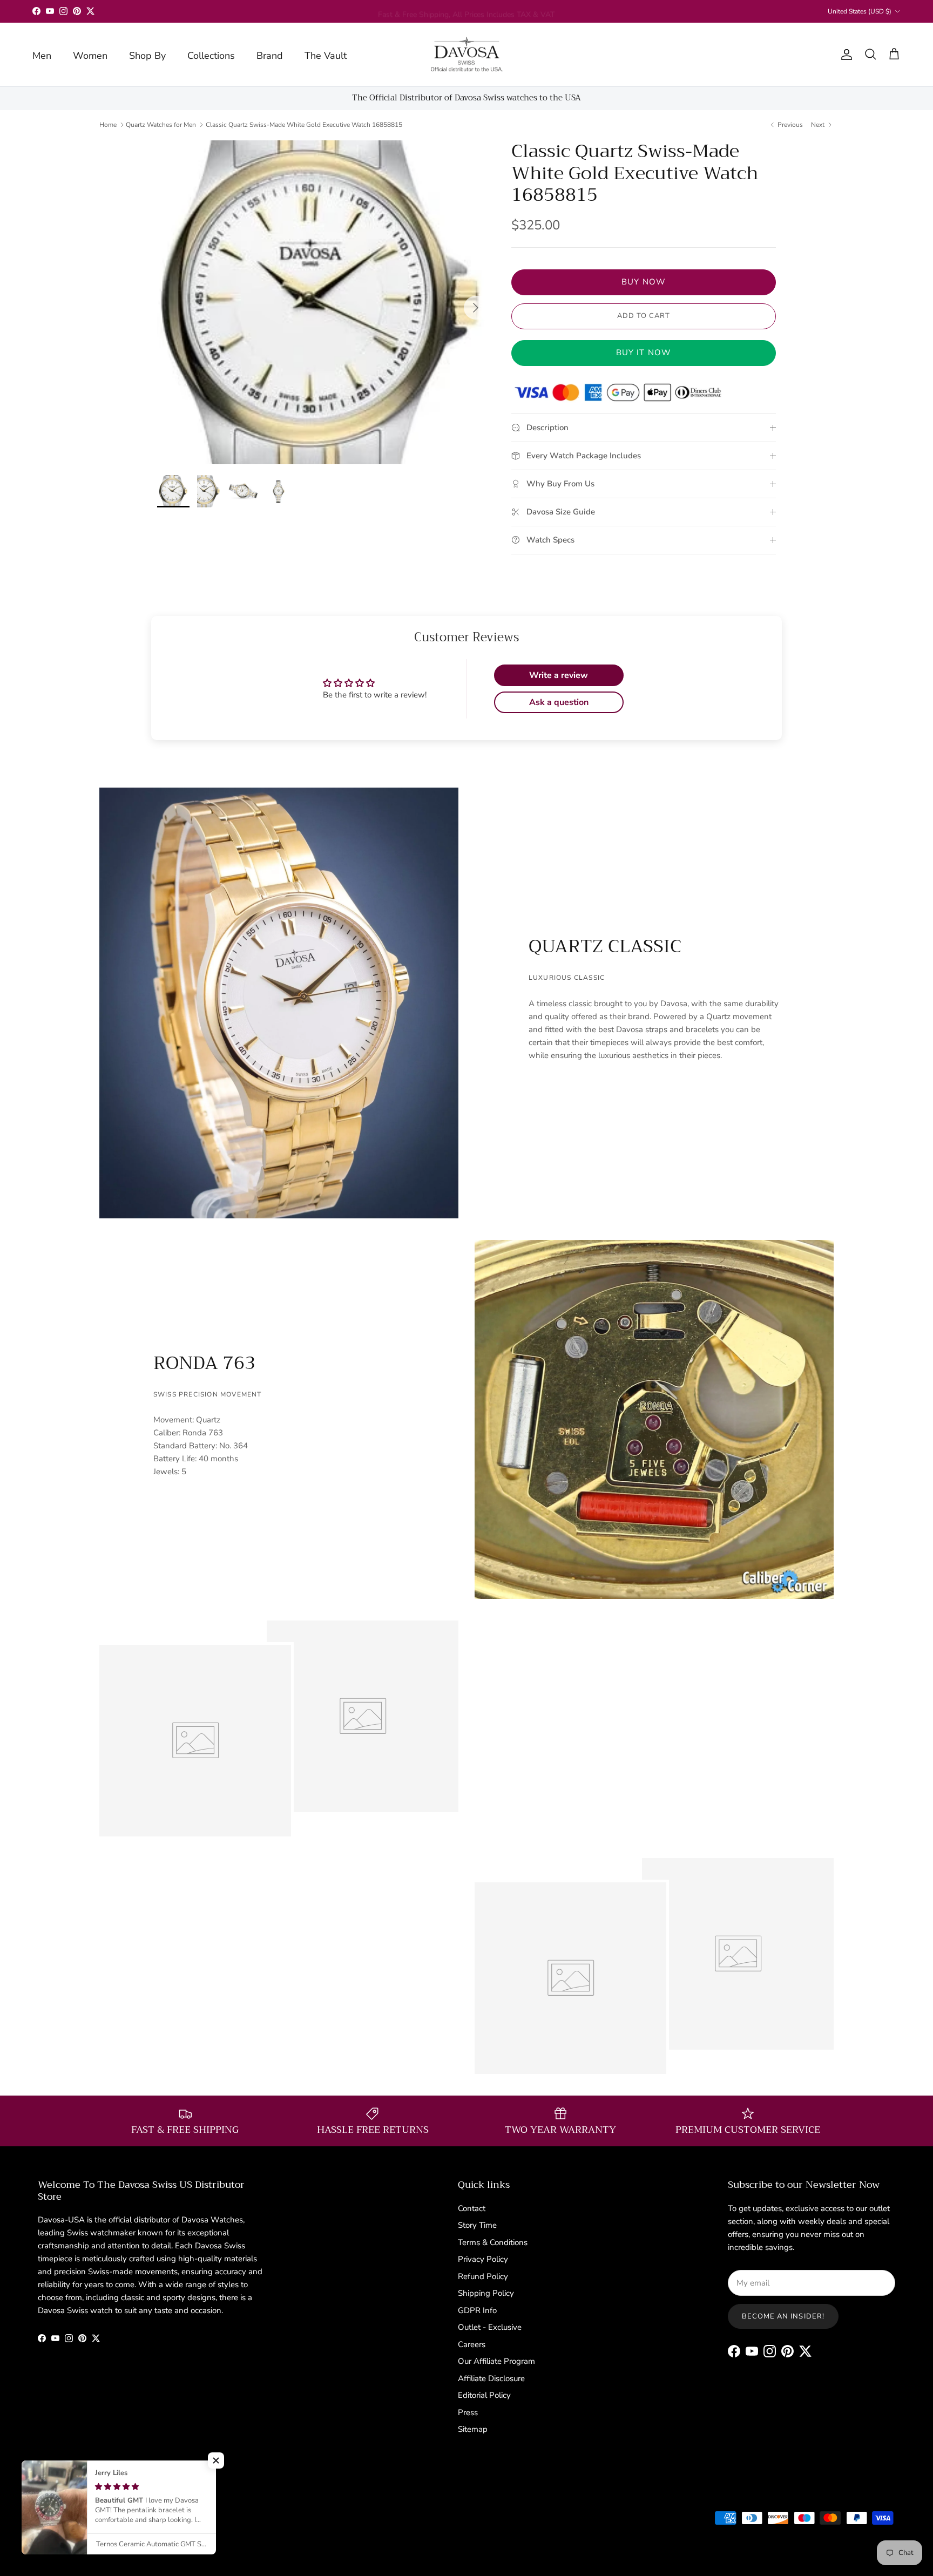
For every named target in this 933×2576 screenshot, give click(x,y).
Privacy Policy (483, 2259)
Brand (270, 56)
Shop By (147, 56)
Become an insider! (783, 2316)
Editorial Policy (484, 2395)
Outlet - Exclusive (490, 2327)
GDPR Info (477, 2310)
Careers (472, 2344)
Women (90, 56)
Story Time (477, 2225)
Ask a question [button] (559, 702)
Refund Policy (483, 2276)
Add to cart (644, 316)
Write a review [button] (559, 675)
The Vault (326, 56)
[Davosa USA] (467, 55)
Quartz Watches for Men (161, 125)
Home (108, 125)
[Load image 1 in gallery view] (322, 302)
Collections (211, 56)
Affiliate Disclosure (491, 2378)
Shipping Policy (486, 2293)
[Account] (844, 55)
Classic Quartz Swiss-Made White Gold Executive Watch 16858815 (304, 125)
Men (42, 56)
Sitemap (473, 2429)
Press (468, 2412)
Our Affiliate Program (496, 2361)
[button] (216, 2460)
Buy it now (644, 352)
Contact (472, 2208)
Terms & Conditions (493, 2242)
